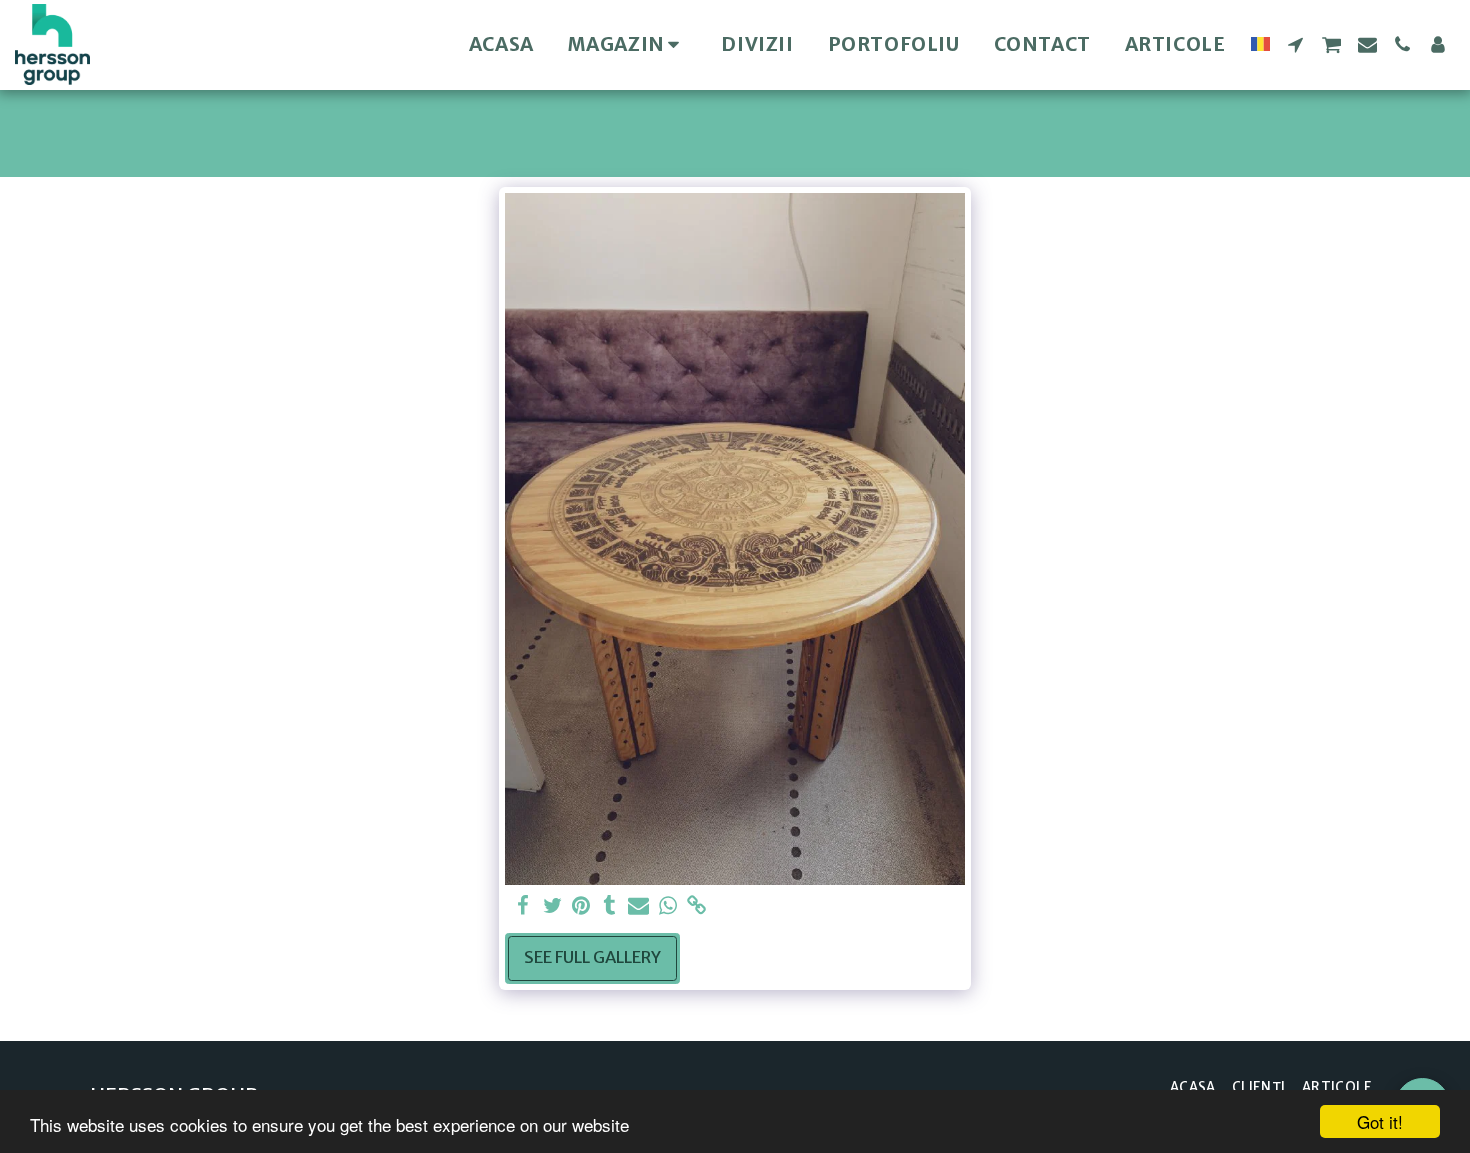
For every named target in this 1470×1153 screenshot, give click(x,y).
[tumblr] (610, 906)
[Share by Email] (638, 906)
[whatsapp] (667, 906)
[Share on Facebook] (523, 906)
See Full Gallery (592, 957)
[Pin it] (581, 906)
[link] (696, 906)
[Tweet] (552, 906)
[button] (1295, 44)
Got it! (1380, 1121)
